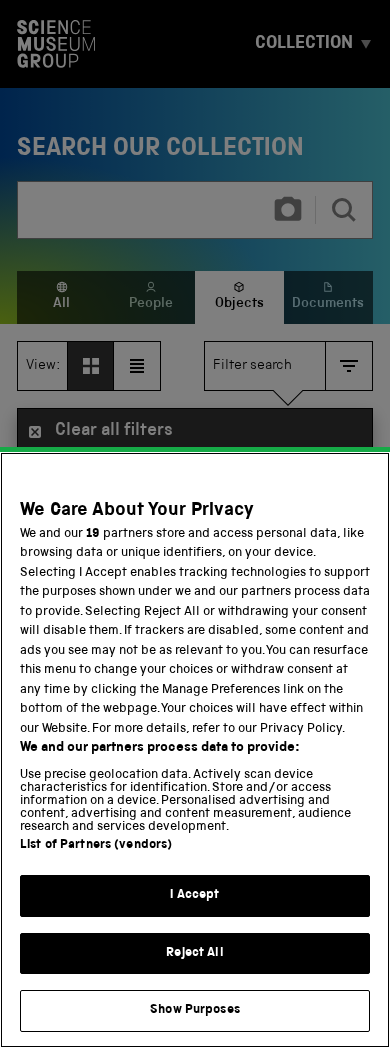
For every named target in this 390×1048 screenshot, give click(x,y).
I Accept (194, 895)
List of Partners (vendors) (96, 845)
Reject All (194, 953)
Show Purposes (195, 1010)
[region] (195, 750)
